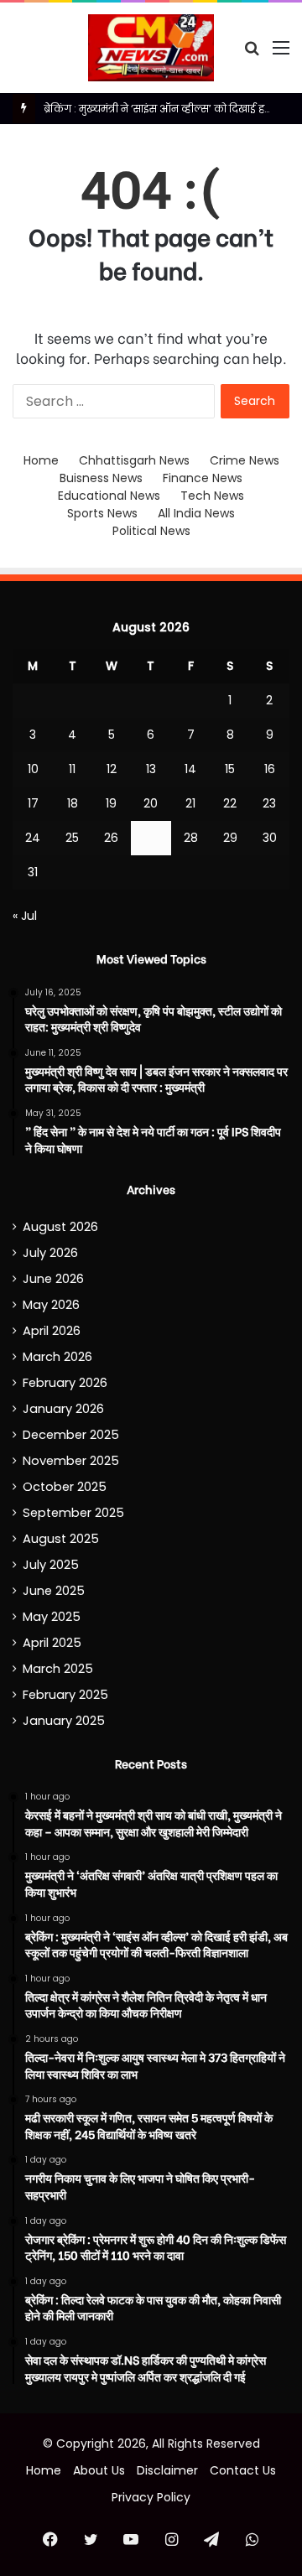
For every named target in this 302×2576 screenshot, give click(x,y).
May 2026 (51, 1305)
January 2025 (64, 1721)
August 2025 (61, 1539)
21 (190, 803)
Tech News (212, 496)
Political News (151, 531)
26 (111, 838)
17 (33, 803)
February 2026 (65, 1383)
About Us (99, 2470)
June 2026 (53, 1279)
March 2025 (58, 1669)
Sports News (102, 513)
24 (33, 838)
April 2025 (52, 1643)
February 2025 (65, 1695)
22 (230, 803)
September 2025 (73, 1513)
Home (41, 460)
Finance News (203, 478)
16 (270, 769)
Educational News (109, 496)
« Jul (25, 916)
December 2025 (71, 1435)
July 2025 (51, 1565)
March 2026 (57, 1357)
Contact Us (243, 2470)
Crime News (245, 460)
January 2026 (63, 1409)
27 (151, 838)
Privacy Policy (151, 2497)
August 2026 (60, 1227)
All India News (196, 513)
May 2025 (52, 1617)
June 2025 (54, 1591)
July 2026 (50, 1253)
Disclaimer (167, 2470)
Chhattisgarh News (134, 460)
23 (269, 803)
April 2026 (52, 1331)
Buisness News (101, 478)
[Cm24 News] (151, 48)
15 (230, 769)
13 (151, 769)
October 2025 (65, 1487)
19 (111, 803)
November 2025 (71, 1461)
